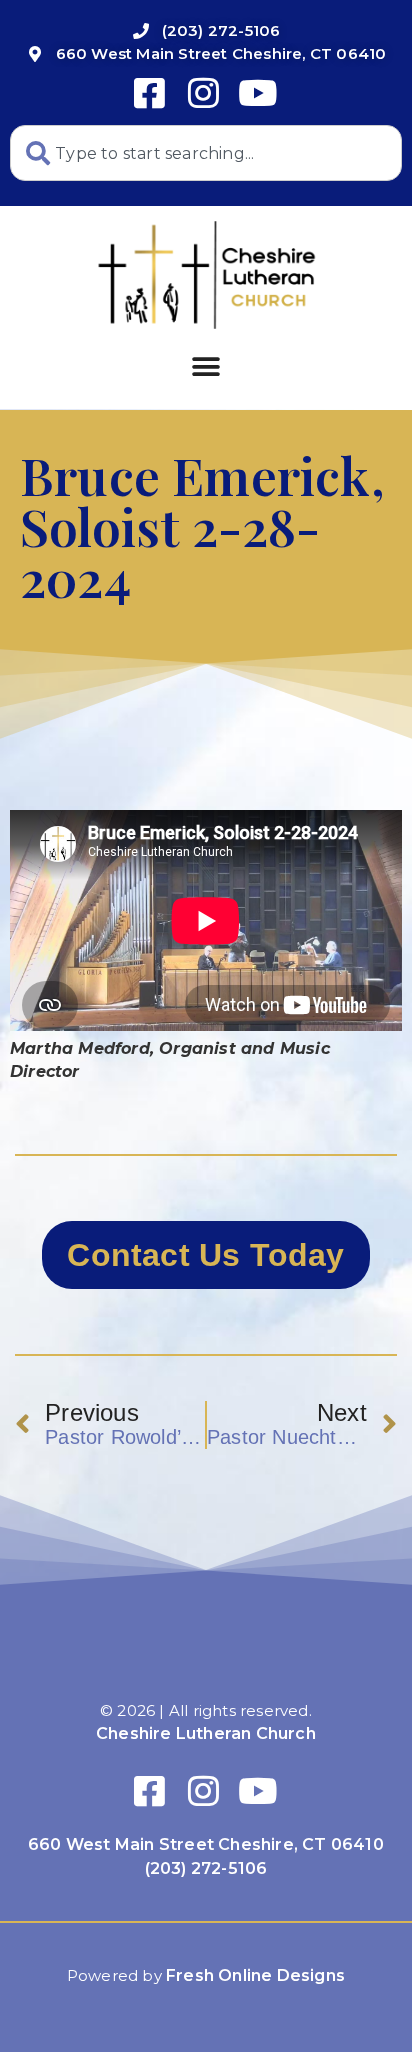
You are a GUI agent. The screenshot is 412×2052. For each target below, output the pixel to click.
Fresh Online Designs (255, 1975)
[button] (205, 366)
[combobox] (206, 153)
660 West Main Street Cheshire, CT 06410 (206, 1844)
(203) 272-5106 (206, 1868)
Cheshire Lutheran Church (206, 1733)
